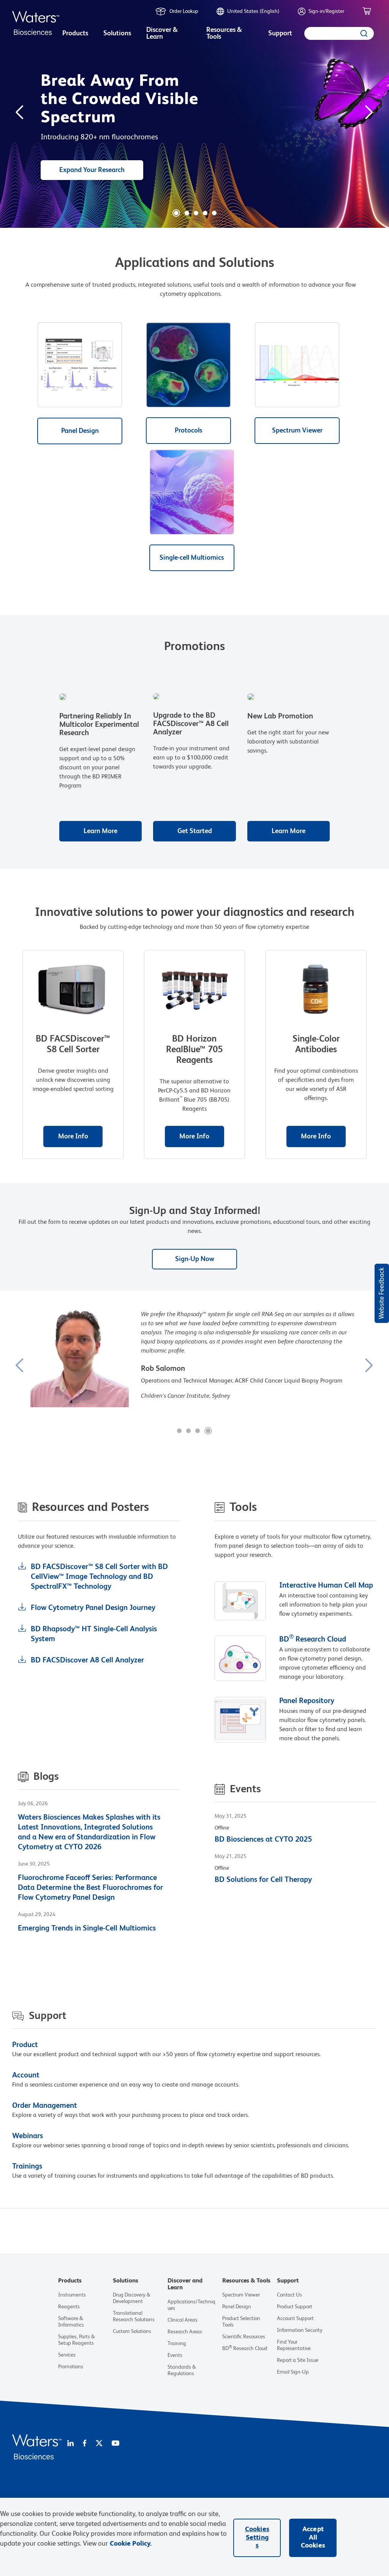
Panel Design (80, 431)
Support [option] (280, 33)
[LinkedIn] (70, 2444)
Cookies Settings (257, 2537)
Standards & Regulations (182, 2370)
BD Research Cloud (313, 1640)
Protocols (188, 431)
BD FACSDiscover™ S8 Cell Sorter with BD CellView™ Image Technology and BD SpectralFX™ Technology (99, 1577)
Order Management (45, 2106)
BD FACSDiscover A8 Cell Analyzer (87, 1661)
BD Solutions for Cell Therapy (263, 1880)
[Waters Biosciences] (37, 2458)
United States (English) (253, 11)
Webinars (28, 2136)
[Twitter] (99, 2444)
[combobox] (339, 33)
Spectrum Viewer (297, 431)
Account (26, 2076)
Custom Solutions (132, 2331)
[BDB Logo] (36, 23)
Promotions (71, 2367)
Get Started (195, 831)
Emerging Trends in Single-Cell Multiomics (87, 1929)
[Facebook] (85, 2444)
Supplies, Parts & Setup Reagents (77, 2340)
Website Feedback (382, 1293)
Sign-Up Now (195, 1259)
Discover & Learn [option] (162, 33)
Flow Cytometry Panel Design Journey (93, 1608)
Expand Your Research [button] (92, 170)
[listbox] (75, 34)
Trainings (27, 2167)
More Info (73, 1136)
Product (25, 2045)
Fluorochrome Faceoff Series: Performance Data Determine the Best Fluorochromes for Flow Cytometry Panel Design (90, 1888)
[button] (176, 213)
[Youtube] (115, 2444)
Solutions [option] (117, 33)
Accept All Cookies (313, 2537)
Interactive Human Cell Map (326, 1586)
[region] (194, 2537)
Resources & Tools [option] (224, 33)
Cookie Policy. (131, 2544)
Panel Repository (307, 1701)
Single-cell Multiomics (192, 558)
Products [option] (75, 33)
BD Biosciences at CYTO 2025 (263, 1840)
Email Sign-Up (293, 2372)
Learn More (100, 831)
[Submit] (365, 33)
